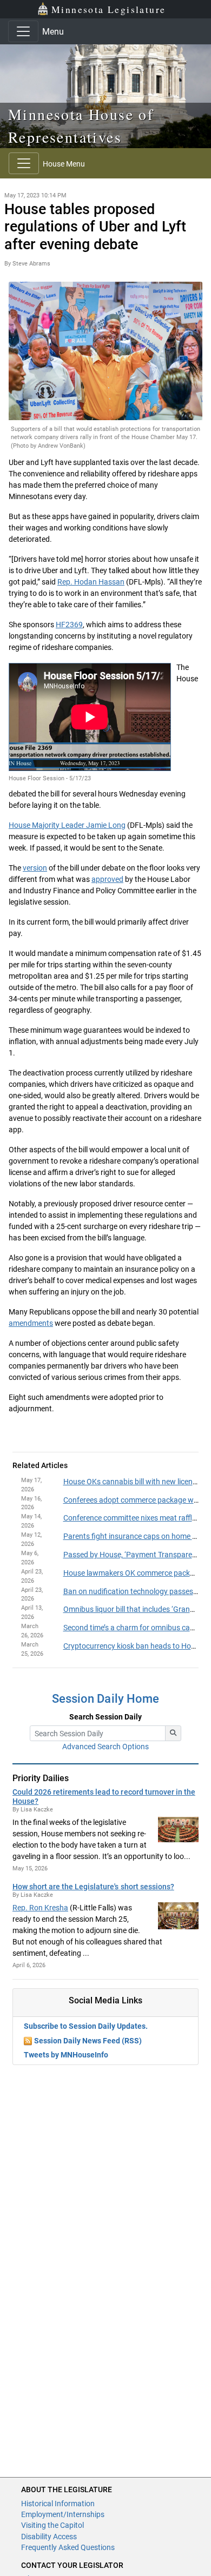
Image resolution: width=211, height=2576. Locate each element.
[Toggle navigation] (23, 31)
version (35, 868)
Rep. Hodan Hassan (91, 582)
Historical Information (58, 2504)
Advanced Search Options (105, 1747)
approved (107, 879)
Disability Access (49, 2537)
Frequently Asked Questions (68, 2547)
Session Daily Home (105, 1699)
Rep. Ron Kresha (40, 1908)
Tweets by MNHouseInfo (66, 2055)
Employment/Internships (63, 2514)
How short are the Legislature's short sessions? (93, 1887)
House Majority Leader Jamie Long (67, 825)
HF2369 (69, 625)
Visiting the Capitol (52, 2525)
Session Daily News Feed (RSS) (88, 2041)
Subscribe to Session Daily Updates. (86, 2026)
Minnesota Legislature (108, 9)
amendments (31, 1323)
